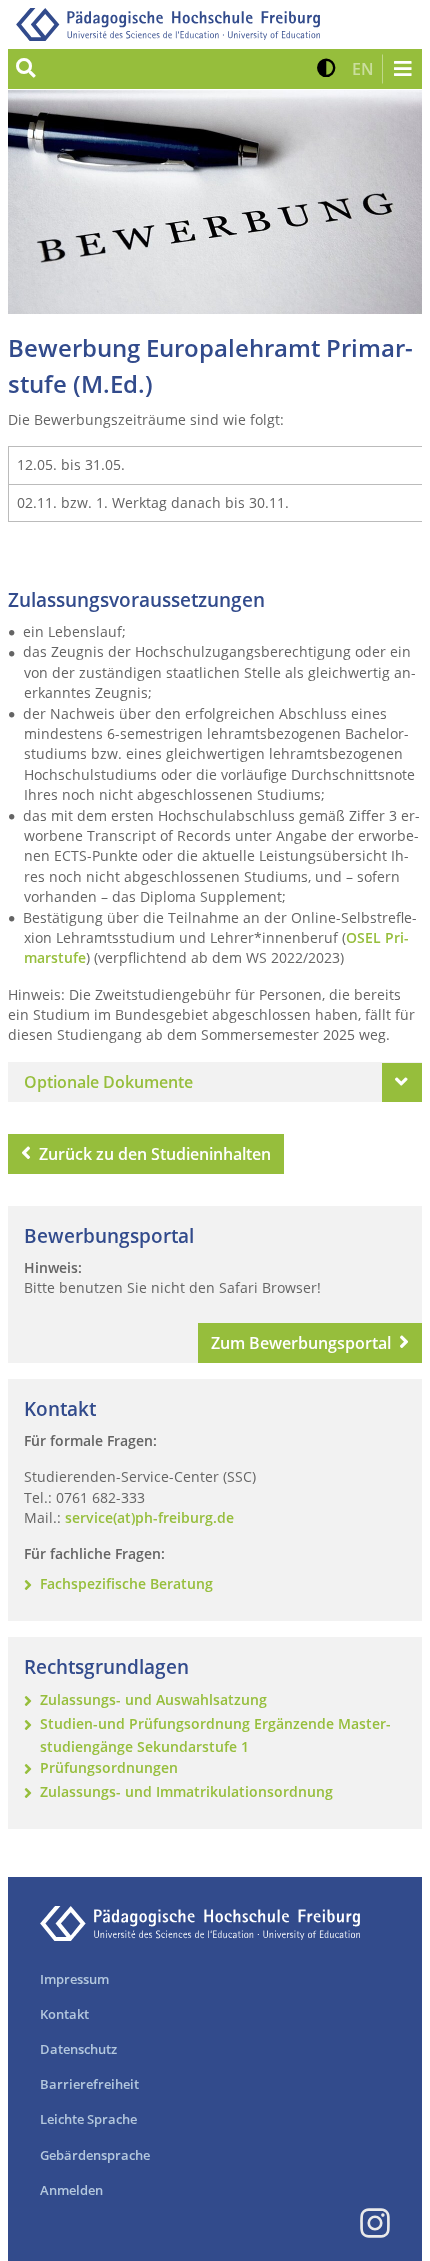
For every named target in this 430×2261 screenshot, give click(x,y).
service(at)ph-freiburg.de (149, 1517)
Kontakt (64, 2014)
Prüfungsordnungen (109, 1767)
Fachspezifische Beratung (126, 1582)
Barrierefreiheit (89, 2084)
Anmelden (71, 2190)
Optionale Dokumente (108, 1082)
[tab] (215, 1082)
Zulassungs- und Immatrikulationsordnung (186, 1791)
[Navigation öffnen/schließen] (402, 69)
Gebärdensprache (95, 2155)
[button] (326, 69)
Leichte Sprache (88, 2119)
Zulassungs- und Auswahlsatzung (153, 1698)
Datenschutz (78, 2049)
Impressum (74, 1979)
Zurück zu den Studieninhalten (155, 1154)
